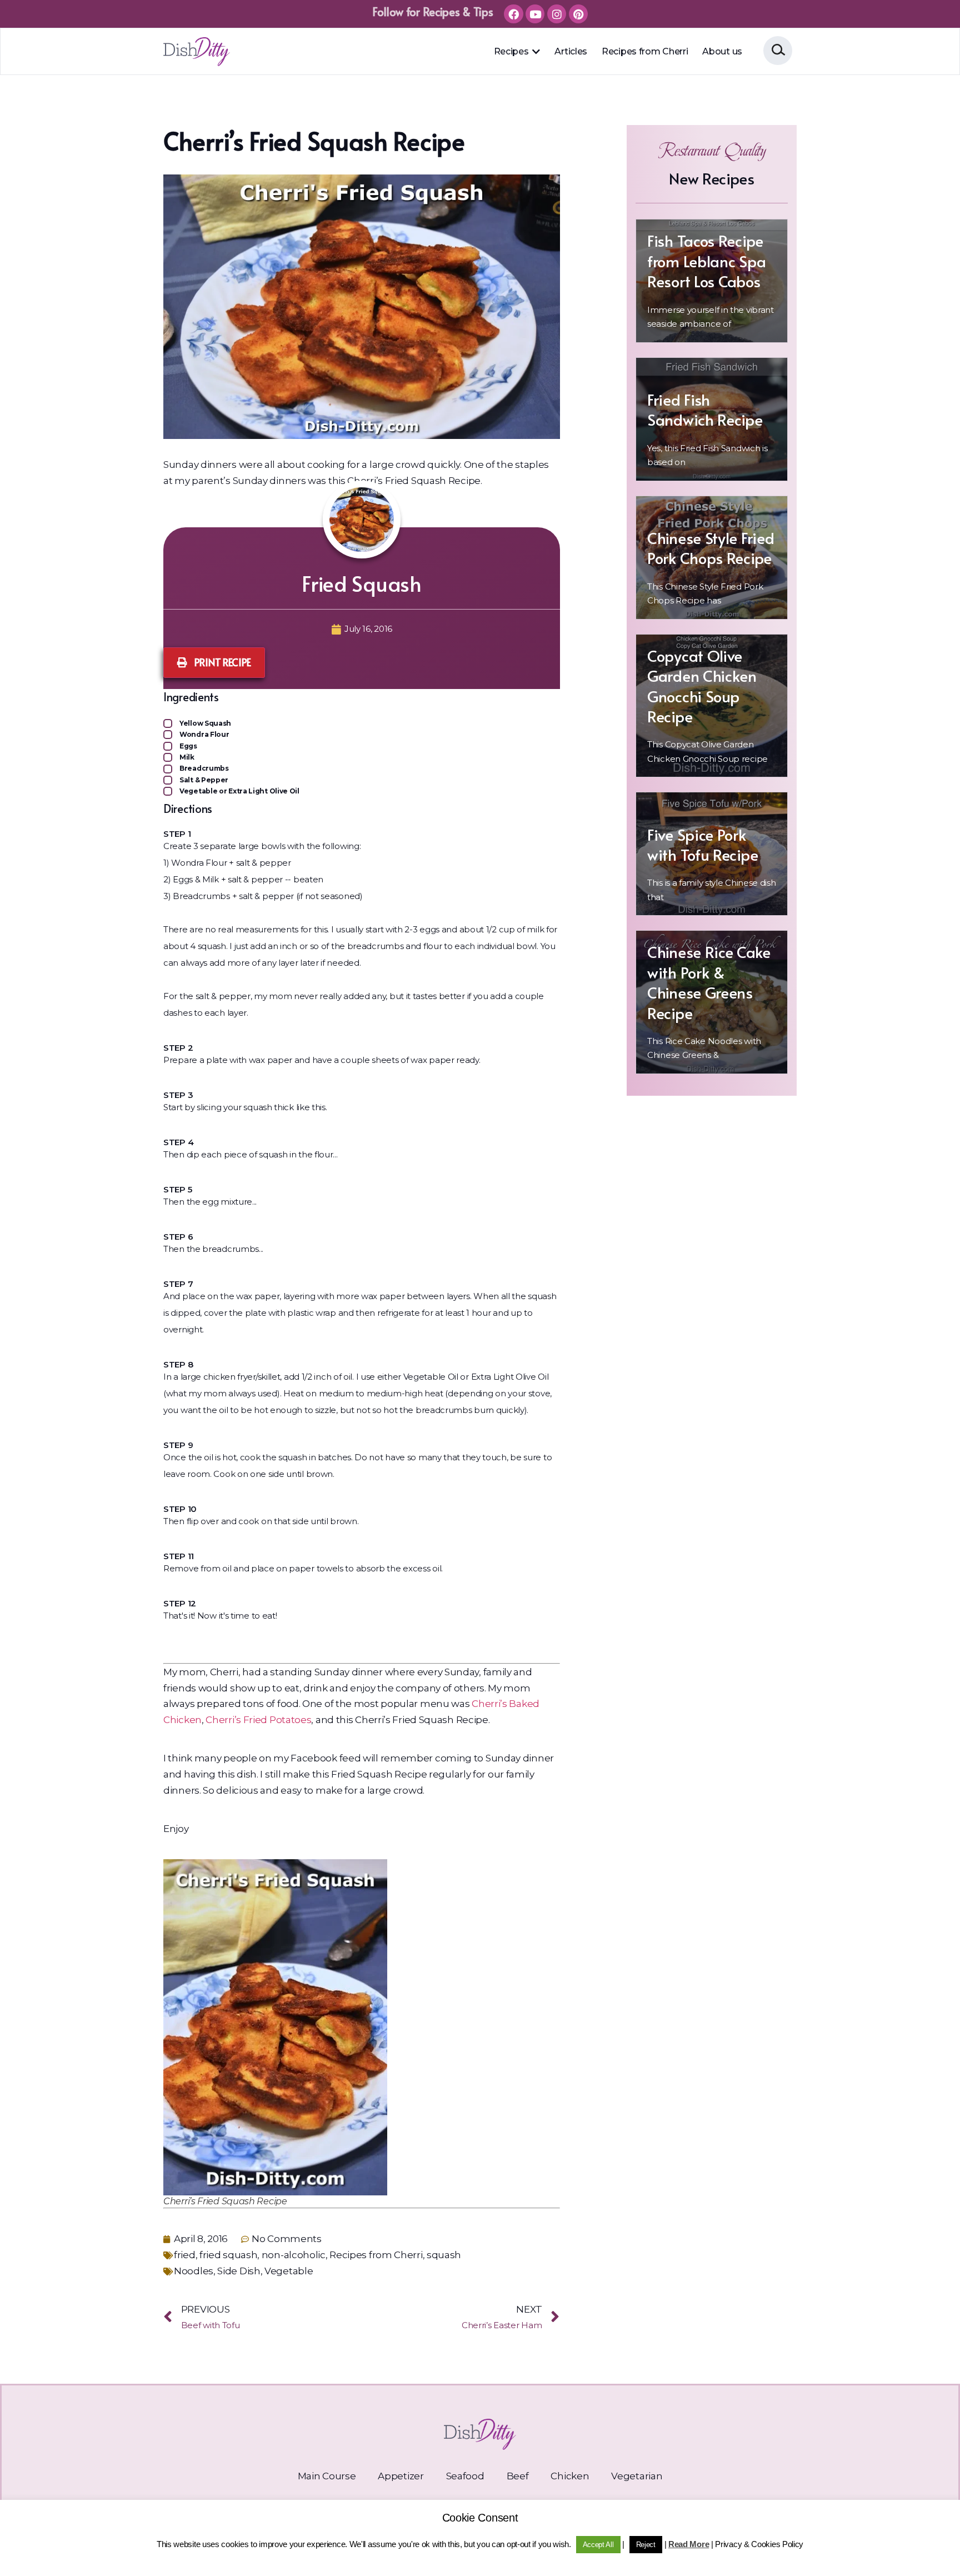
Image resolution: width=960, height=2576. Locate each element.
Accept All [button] (598, 2545)
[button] (536, 52)
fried (185, 2255)
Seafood (465, 2476)
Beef (518, 2476)
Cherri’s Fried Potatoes (258, 1720)
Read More (689, 2544)
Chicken (570, 2476)
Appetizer (401, 2476)
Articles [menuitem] (571, 51)
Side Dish (239, 2271)
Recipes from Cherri (376, 2255)
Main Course (327, 2476)
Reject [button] (646, 2545)
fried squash (228, 2255)
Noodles (194, 2271)
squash (444, 2255)
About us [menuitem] (722, 51)
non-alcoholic (294, 2255)
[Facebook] (513, 14)
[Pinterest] (578, 14)
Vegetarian (637, 2476)
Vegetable (289, 2271)
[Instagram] (557, 14)
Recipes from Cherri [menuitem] (645, 51)
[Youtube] (535, 14)
